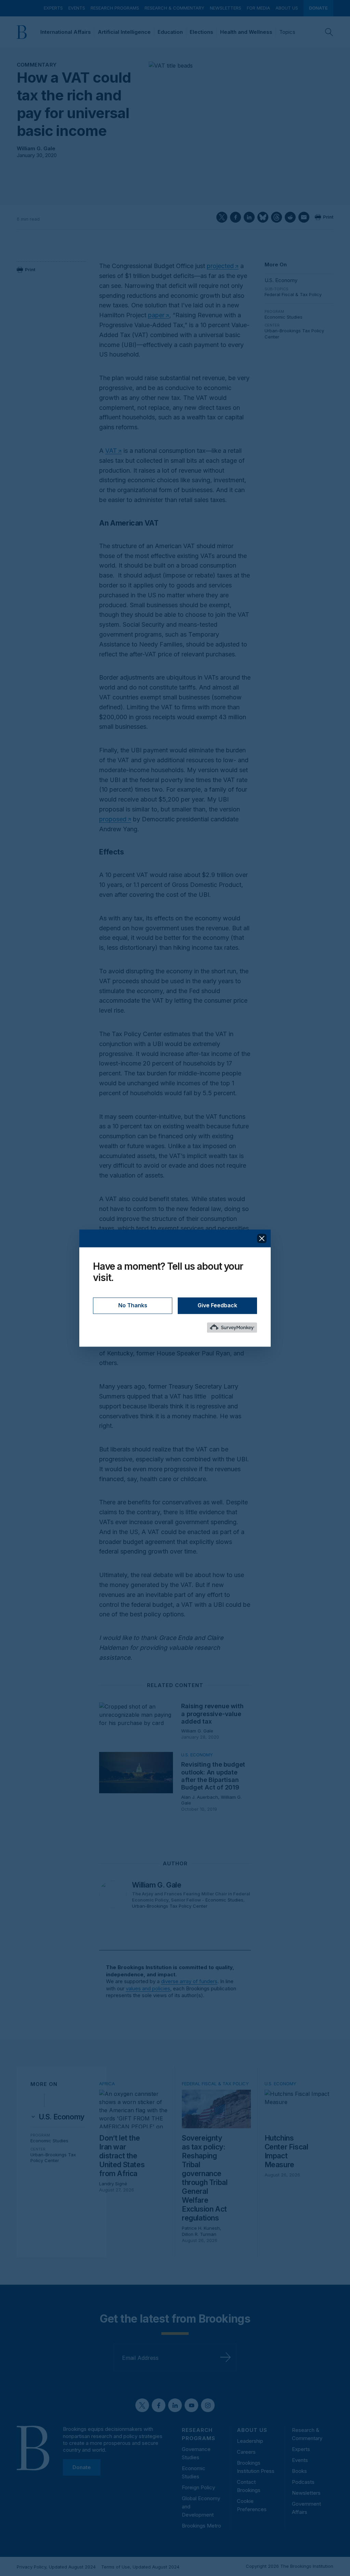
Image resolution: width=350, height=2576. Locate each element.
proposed (113, 819)
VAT (111, 451)
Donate (318, 8)
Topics (287, 32)
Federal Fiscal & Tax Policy (293, 294)
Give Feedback (217, 1305)
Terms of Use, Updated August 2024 (140, 2567)
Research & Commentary (174, 8)
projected (220, 266)
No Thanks (133, 1305)
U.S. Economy (281, 280)
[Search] (329, 32)
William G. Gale (36, 148)
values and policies (148, 1988)
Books (299, 2471)
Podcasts (303, 2482)
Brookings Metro (201, 2526)
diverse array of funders (189, 1981)
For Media (258, 8)
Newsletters (226, 8)
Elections (201, 32)
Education (170, 32)
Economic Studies (284, 317)
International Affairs (66, 32)
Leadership (250, 2441)
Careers (246, 2452)
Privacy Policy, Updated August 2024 (56, 2567)
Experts (53, 8)
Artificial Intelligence (124, 32)
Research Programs (115, 8)
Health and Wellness (246, 32)
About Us (287, 8)
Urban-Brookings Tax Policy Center (170, 1906)
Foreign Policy (198, 2487)
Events (77, 8)
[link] (62, 2117)
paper (156, 315)
